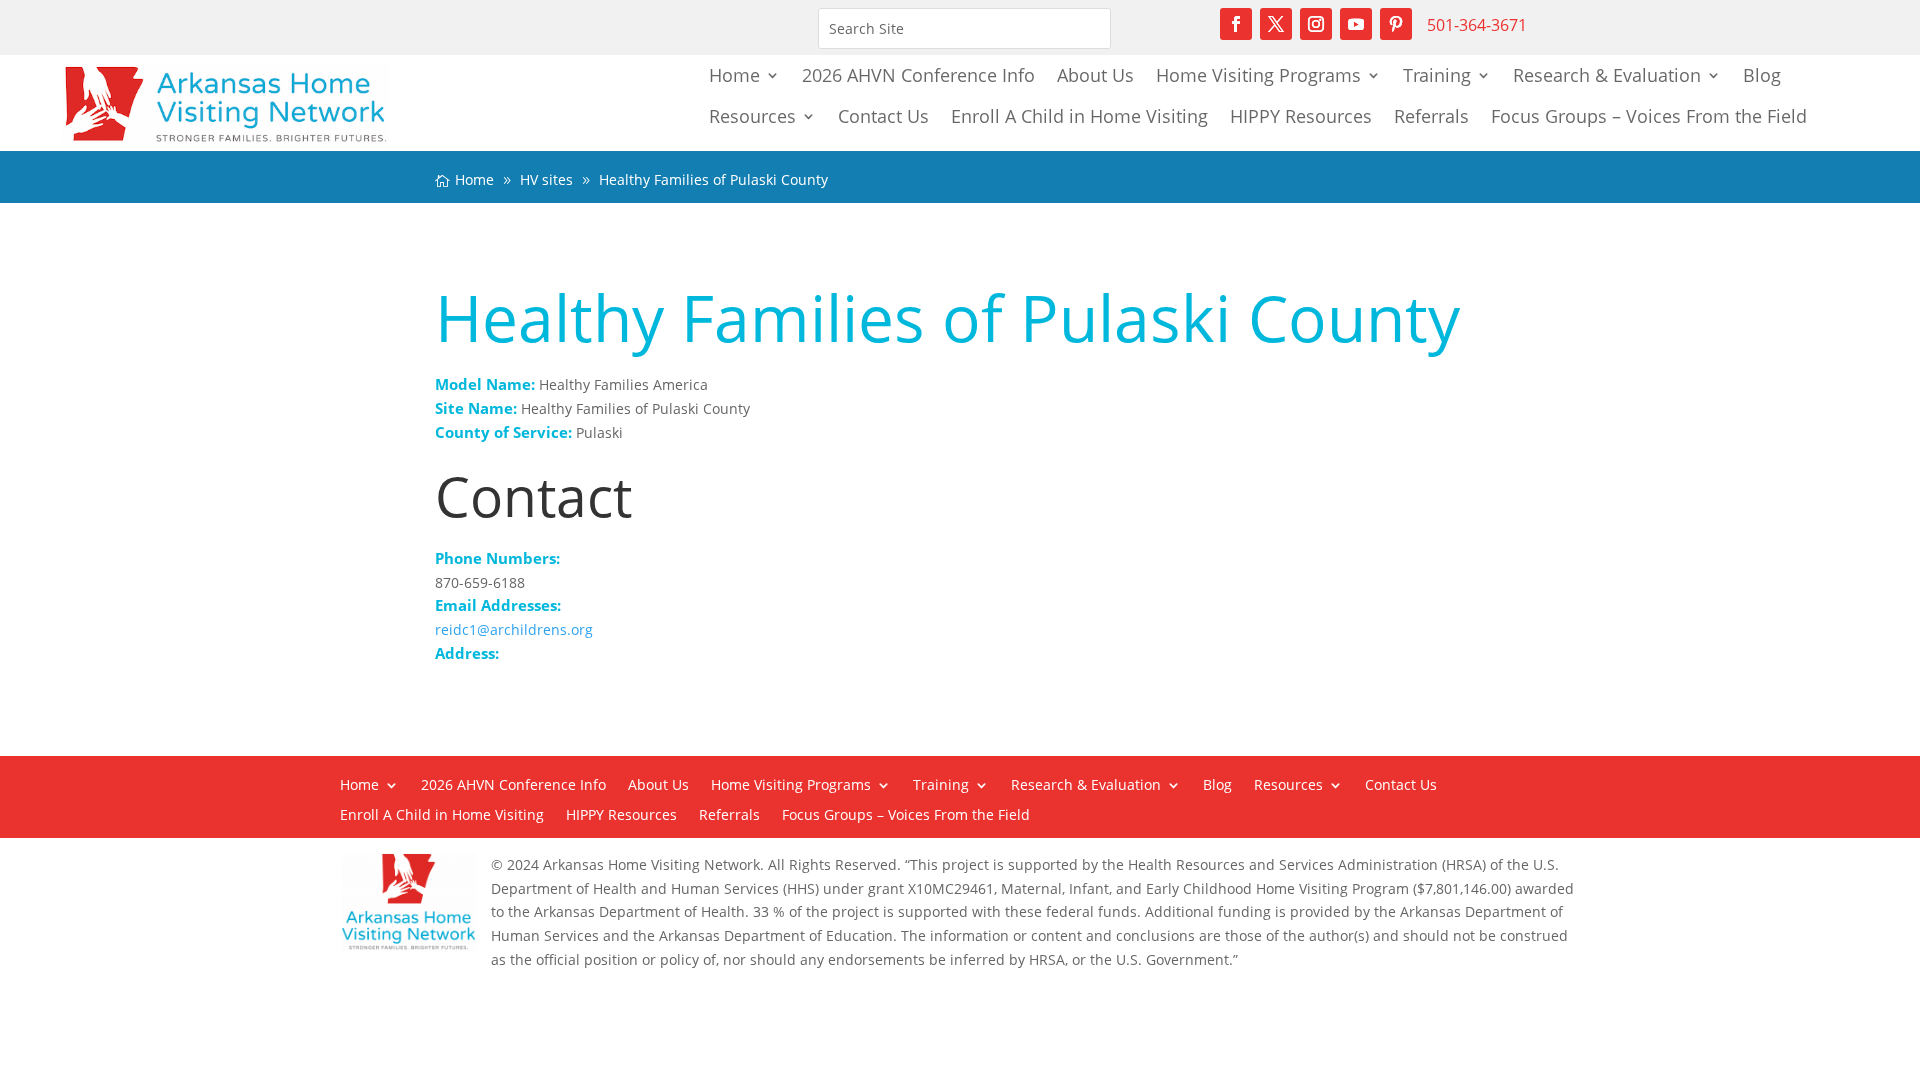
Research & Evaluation (1607, 75)
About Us (1095, 75)
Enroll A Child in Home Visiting (1079, 116)
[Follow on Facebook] (1236, 24)
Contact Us (883, 116)
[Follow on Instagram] (1316, 24)
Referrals (1431, 116)
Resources (752, 116)
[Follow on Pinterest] (1396, 24)
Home (734, 75)
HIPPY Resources (1301, 116)
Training (1437, 75)
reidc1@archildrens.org (514, 629)
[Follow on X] (1276, 24)
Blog (1762, 75)
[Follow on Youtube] (1356, 24)
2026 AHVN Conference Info (918, 75)
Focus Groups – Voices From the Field (1649, 116)
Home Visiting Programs (1258, 75)
